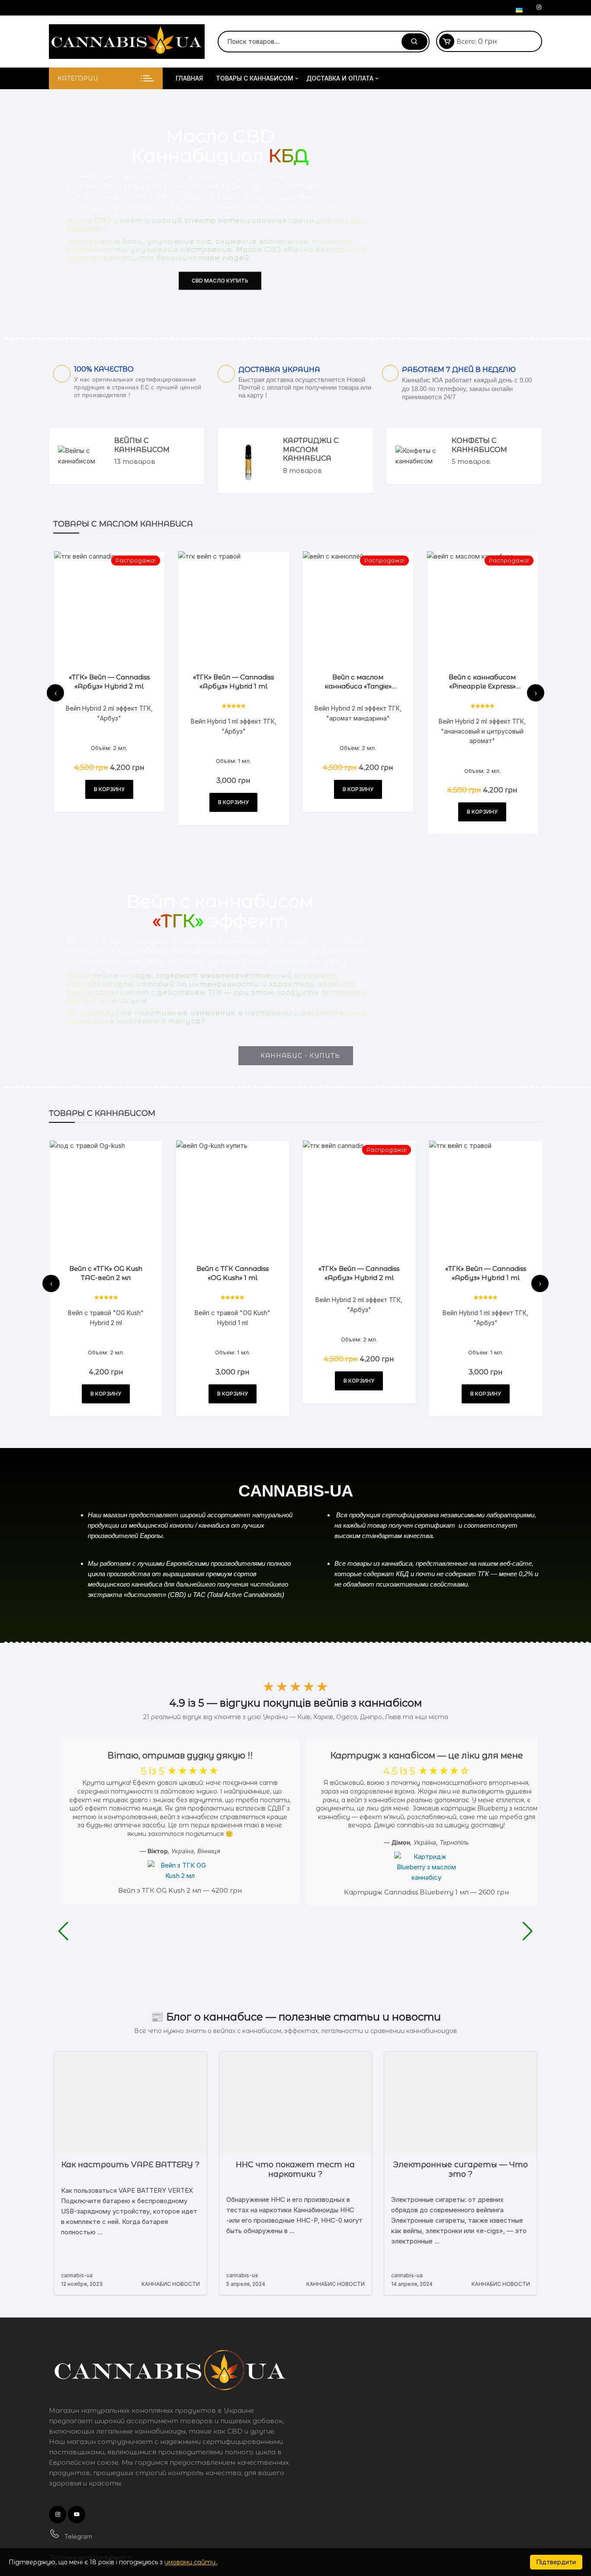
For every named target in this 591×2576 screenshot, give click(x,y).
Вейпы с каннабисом (142, 445)
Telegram (77, 2536)
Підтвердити (556, 2562)
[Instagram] (539, 7)
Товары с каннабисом (255, 78)
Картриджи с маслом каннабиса (311, 450)
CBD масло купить (220, 280)
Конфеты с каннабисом (479, 445)
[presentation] (55, 693)
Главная (189, 78)
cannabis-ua (77, 2275)
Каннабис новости (171, 2284)
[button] (63, 1931)
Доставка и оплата (340, 78)
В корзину (109, 789)
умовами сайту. (191, 2562)
